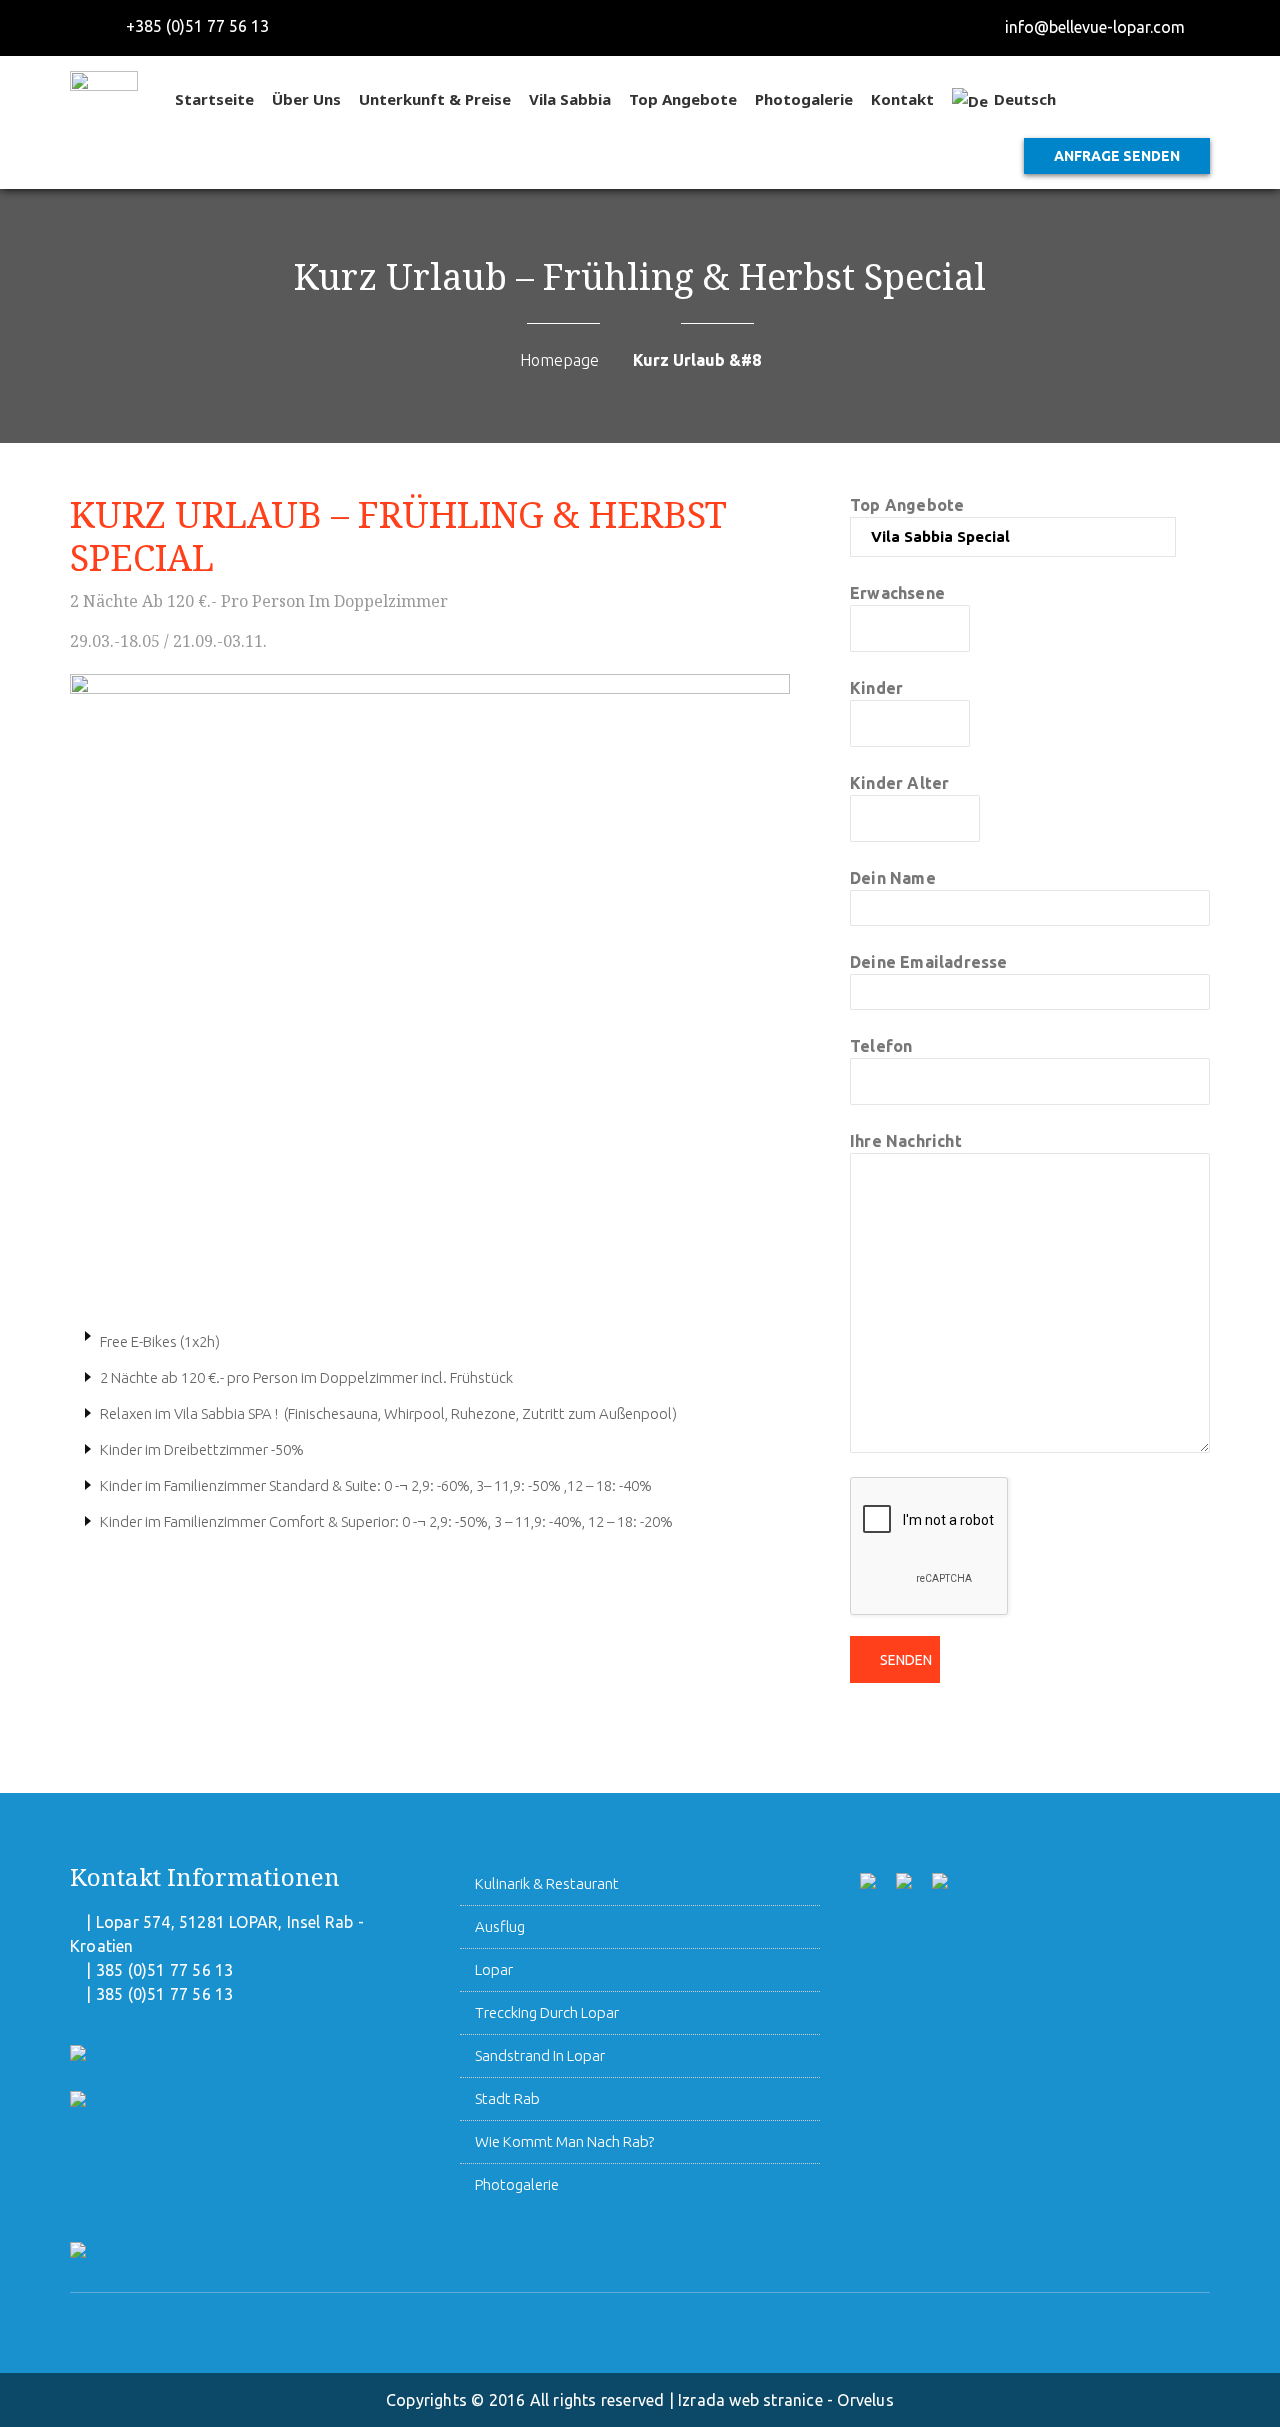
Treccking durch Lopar (547, 2012)
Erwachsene (897, 593)
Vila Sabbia (570, 99)
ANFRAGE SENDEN (1117, 156)
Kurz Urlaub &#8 (697, 360)
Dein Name (893, 878)
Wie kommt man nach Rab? (564, 2141)
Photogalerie (804, 99)
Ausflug (500, 1926)
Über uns (306, 99)
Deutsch (1025, 99)
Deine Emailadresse (929, 962)
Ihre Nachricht (906, 1141)
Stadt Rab (507, 2098)
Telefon (881, 1046)
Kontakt (902, 99)
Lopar (494, 1969)
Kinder (876, 688)
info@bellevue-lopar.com (1095, 27)
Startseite (214, 99)
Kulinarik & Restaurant (547, 1883)
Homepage (559, 360)
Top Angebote (683, 99)
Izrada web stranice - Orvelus (786, 2400)
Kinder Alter (899, 783)
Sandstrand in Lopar (540, 2055)
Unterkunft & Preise (435, 99)
